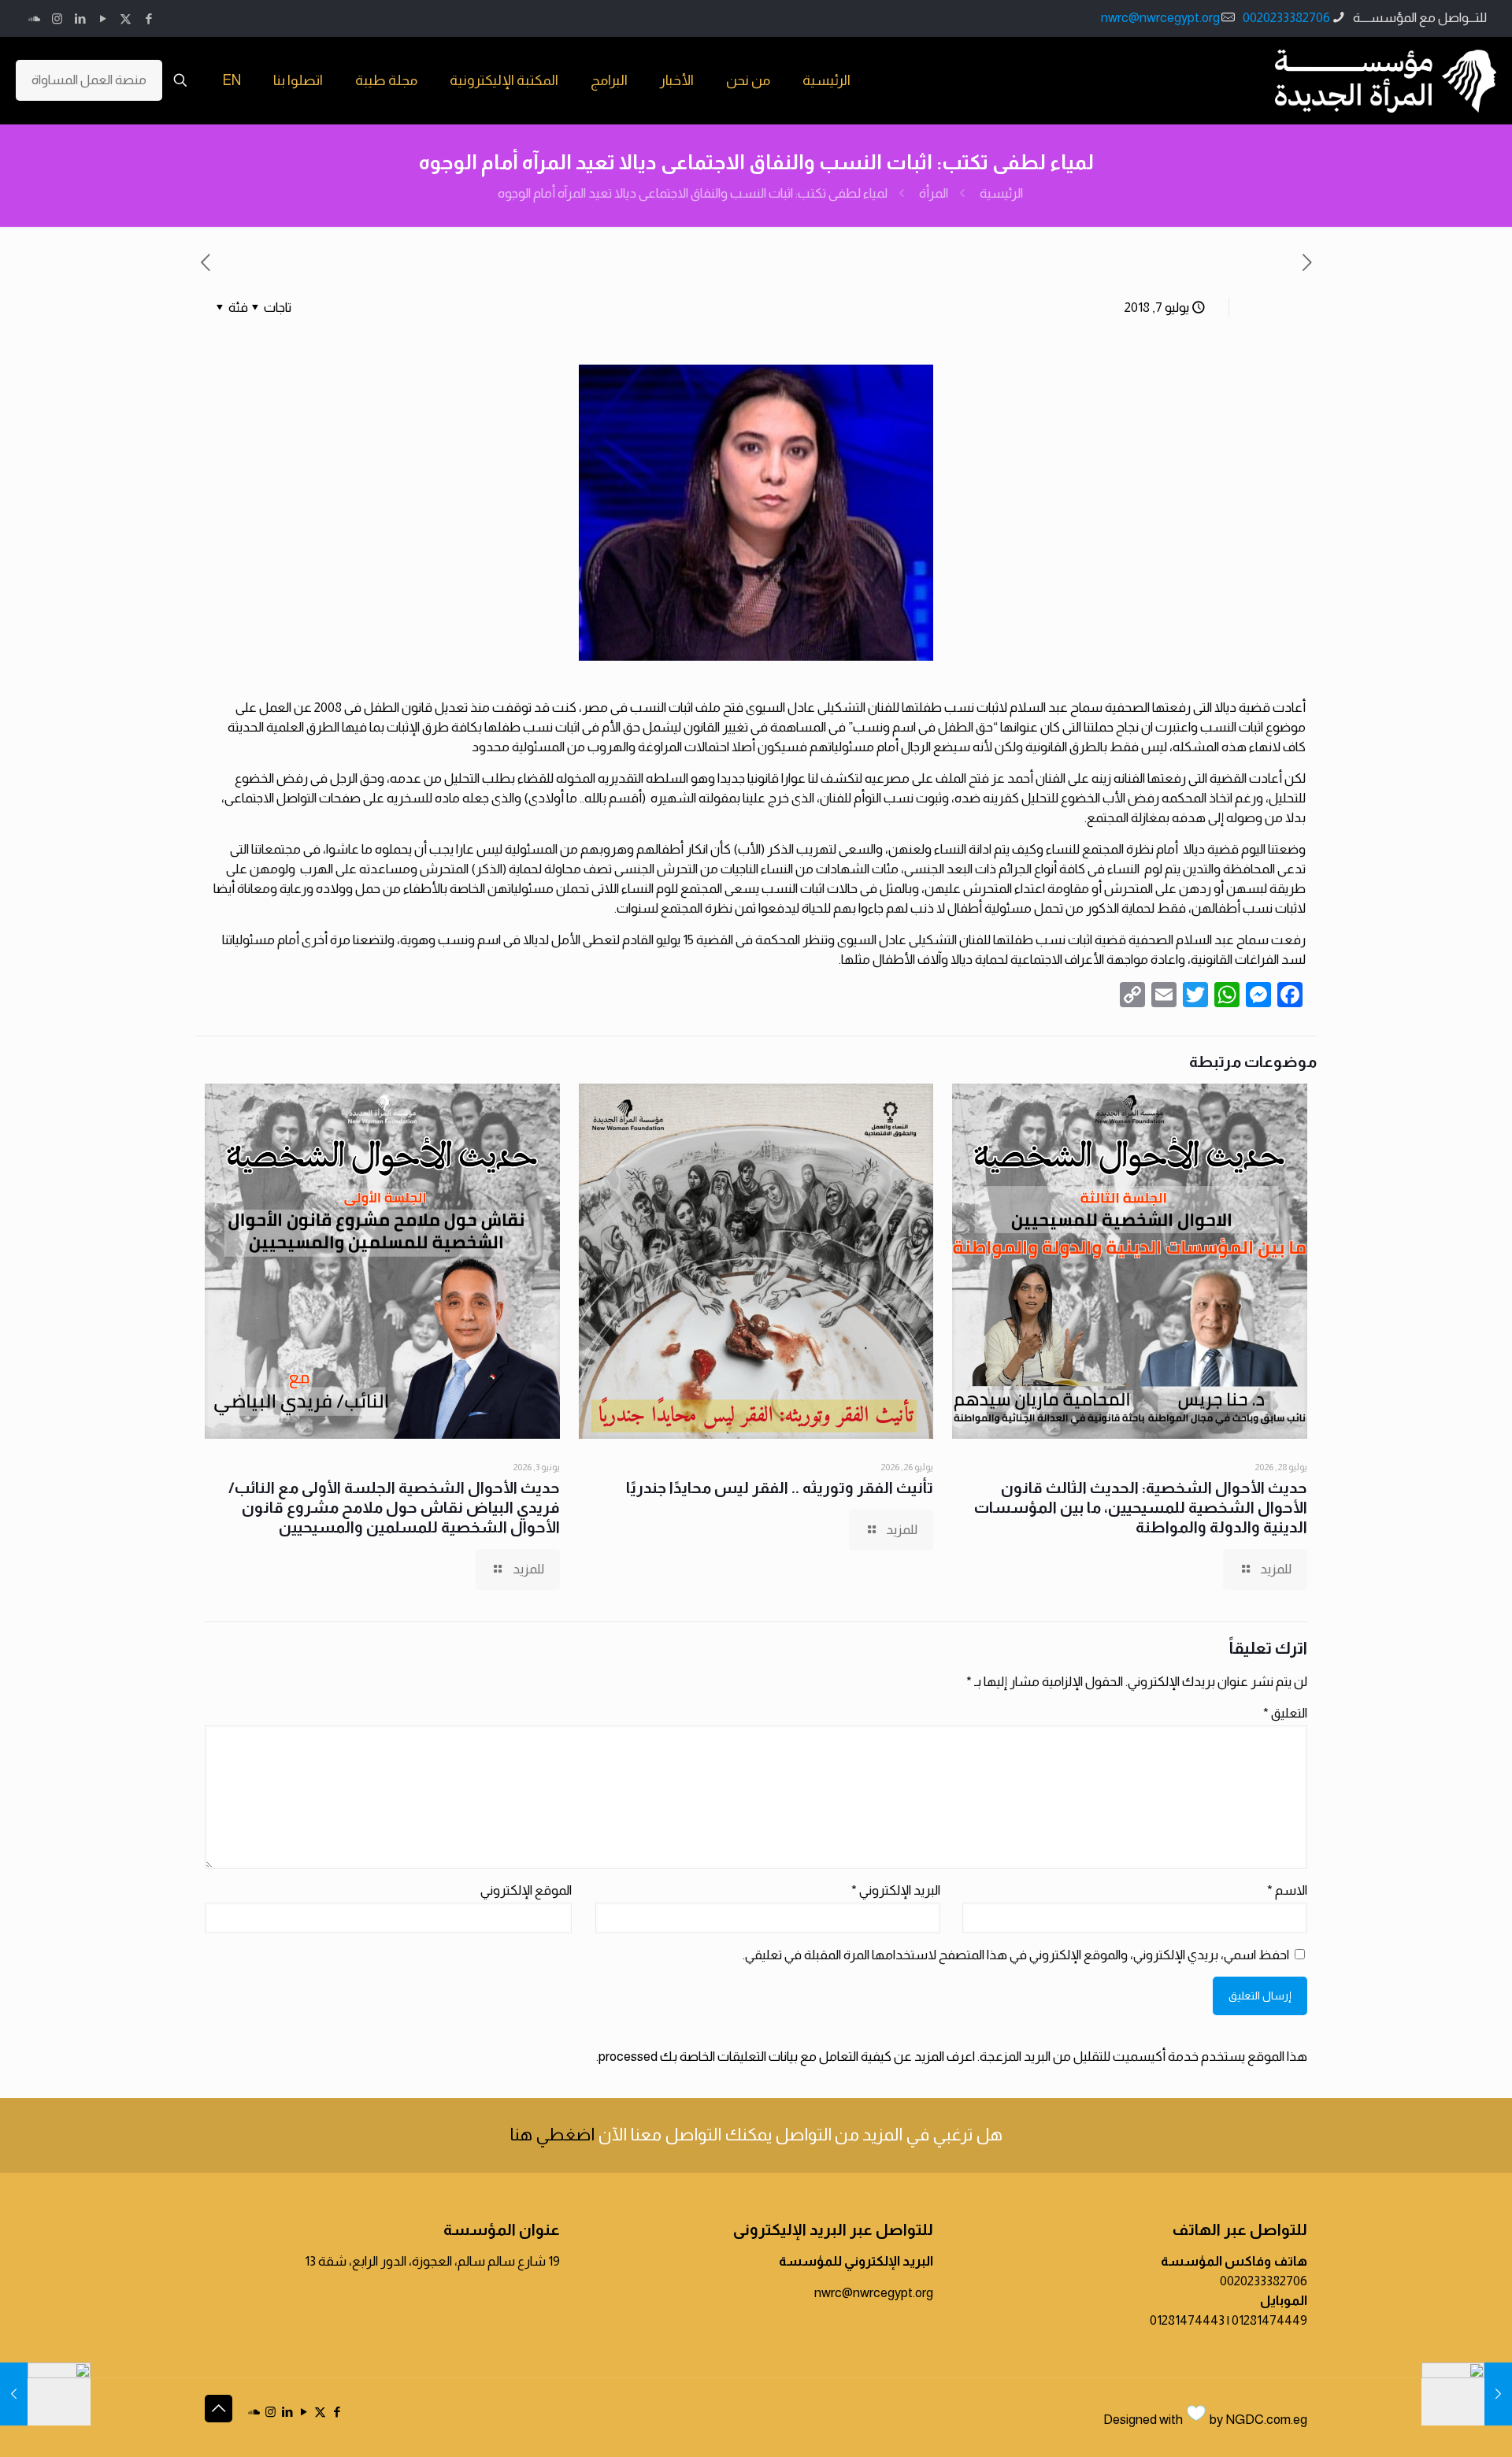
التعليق (1285, 1713)
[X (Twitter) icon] (126, 19)
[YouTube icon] (103, 19)
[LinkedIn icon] (80, 19)
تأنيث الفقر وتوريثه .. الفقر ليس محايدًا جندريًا (780, 1488)
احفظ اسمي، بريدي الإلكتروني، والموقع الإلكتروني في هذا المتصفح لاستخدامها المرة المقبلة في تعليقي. (1016, 1955)
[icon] (34, 19)
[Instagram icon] (57, 19)
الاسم (1287, 1890)
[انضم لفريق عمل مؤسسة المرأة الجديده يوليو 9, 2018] (45, 2394)
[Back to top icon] (219, 2409)
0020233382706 (1286, 18)
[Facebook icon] (148, 19)
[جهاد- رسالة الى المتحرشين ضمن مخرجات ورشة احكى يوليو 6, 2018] (1467, 2394)
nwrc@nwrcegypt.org (1160, 18)
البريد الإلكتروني (896, 1890)
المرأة (934, 193)
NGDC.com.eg (1266, 2420)
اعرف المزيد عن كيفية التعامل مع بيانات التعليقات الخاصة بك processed (787, 2057)
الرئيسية (1001, 193)
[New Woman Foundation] (1386, 80)
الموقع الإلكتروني (526, 1890)
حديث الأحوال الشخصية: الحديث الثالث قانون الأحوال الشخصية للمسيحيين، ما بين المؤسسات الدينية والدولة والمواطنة (1141, 1507)
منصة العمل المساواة (89, 80)
